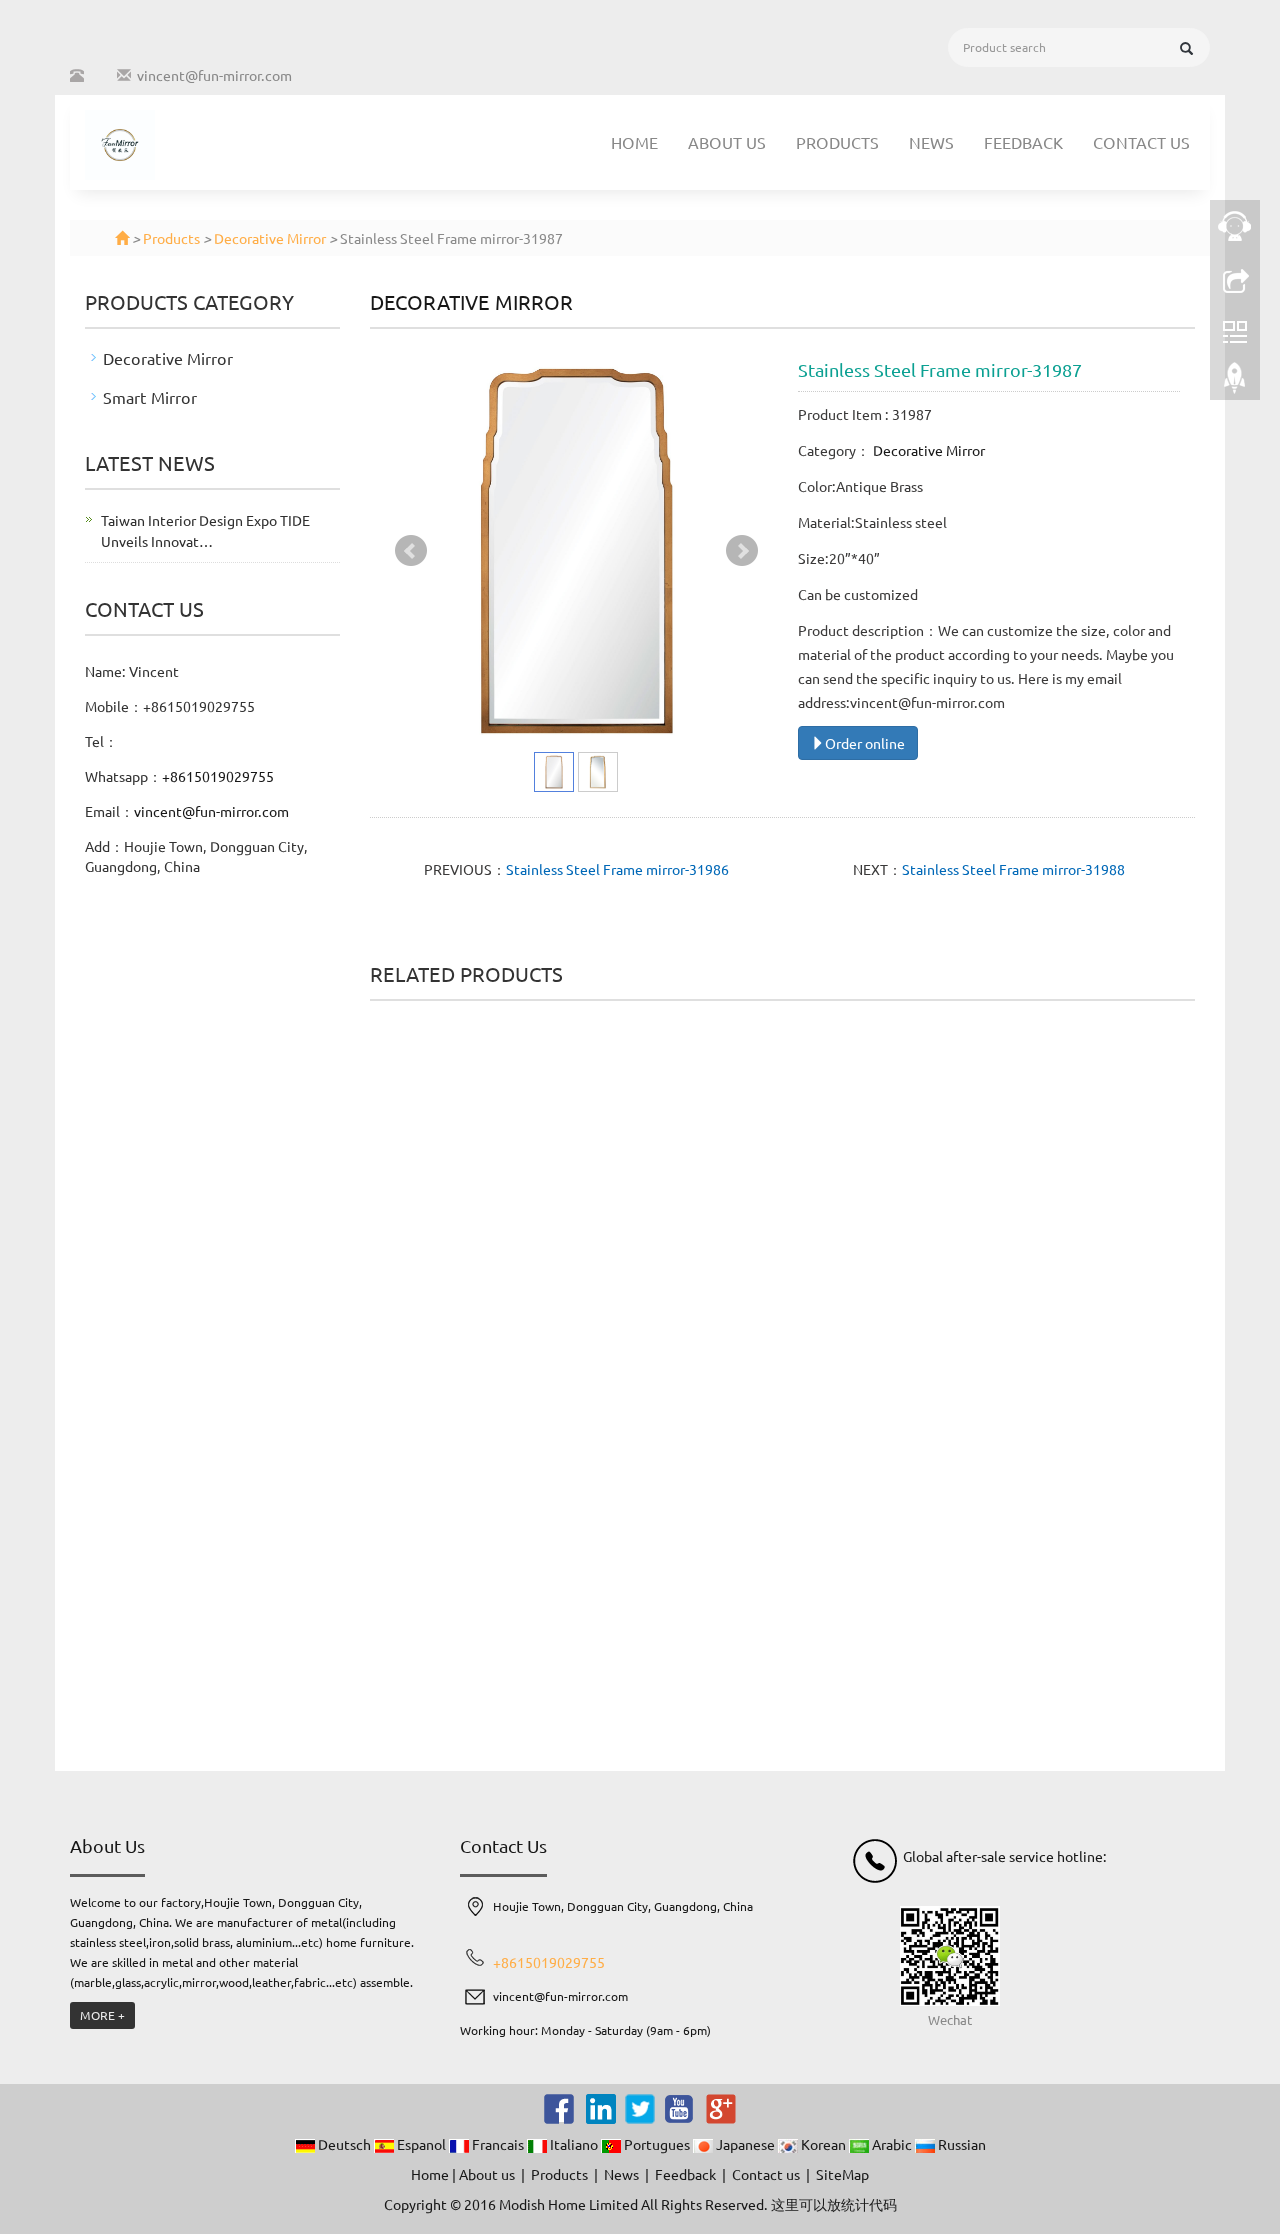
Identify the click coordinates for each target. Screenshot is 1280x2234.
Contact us (1141, 142)
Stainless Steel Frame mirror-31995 (889, 1246)
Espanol (421, 2144)
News (931, 142)
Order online (865, 743)
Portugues (657, 2144)
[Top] (1235, 383)
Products (837, 142)
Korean (823, 2144)
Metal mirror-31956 (461, 1608)
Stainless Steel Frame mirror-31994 (676, 1616)
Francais (498, 2144)
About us (727, 142)
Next (742, 551)
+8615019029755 (218, 776)
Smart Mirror (150, 397)
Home (634, 142)
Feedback (1023, 142)
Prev (411, 551)
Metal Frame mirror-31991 (462, 1246)
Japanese (745, 2144)
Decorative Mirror (270, 238)
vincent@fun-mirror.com (214, 75)
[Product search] (1186, 48)
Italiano (574, 2144)
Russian (960, 2144)
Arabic (892, 2144)
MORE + (102, 2015)
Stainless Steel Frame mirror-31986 (617, 869)
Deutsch (344, 2144)
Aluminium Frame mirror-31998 (1103, 1341)
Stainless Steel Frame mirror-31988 (1013, 869)
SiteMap (842, 2174)
